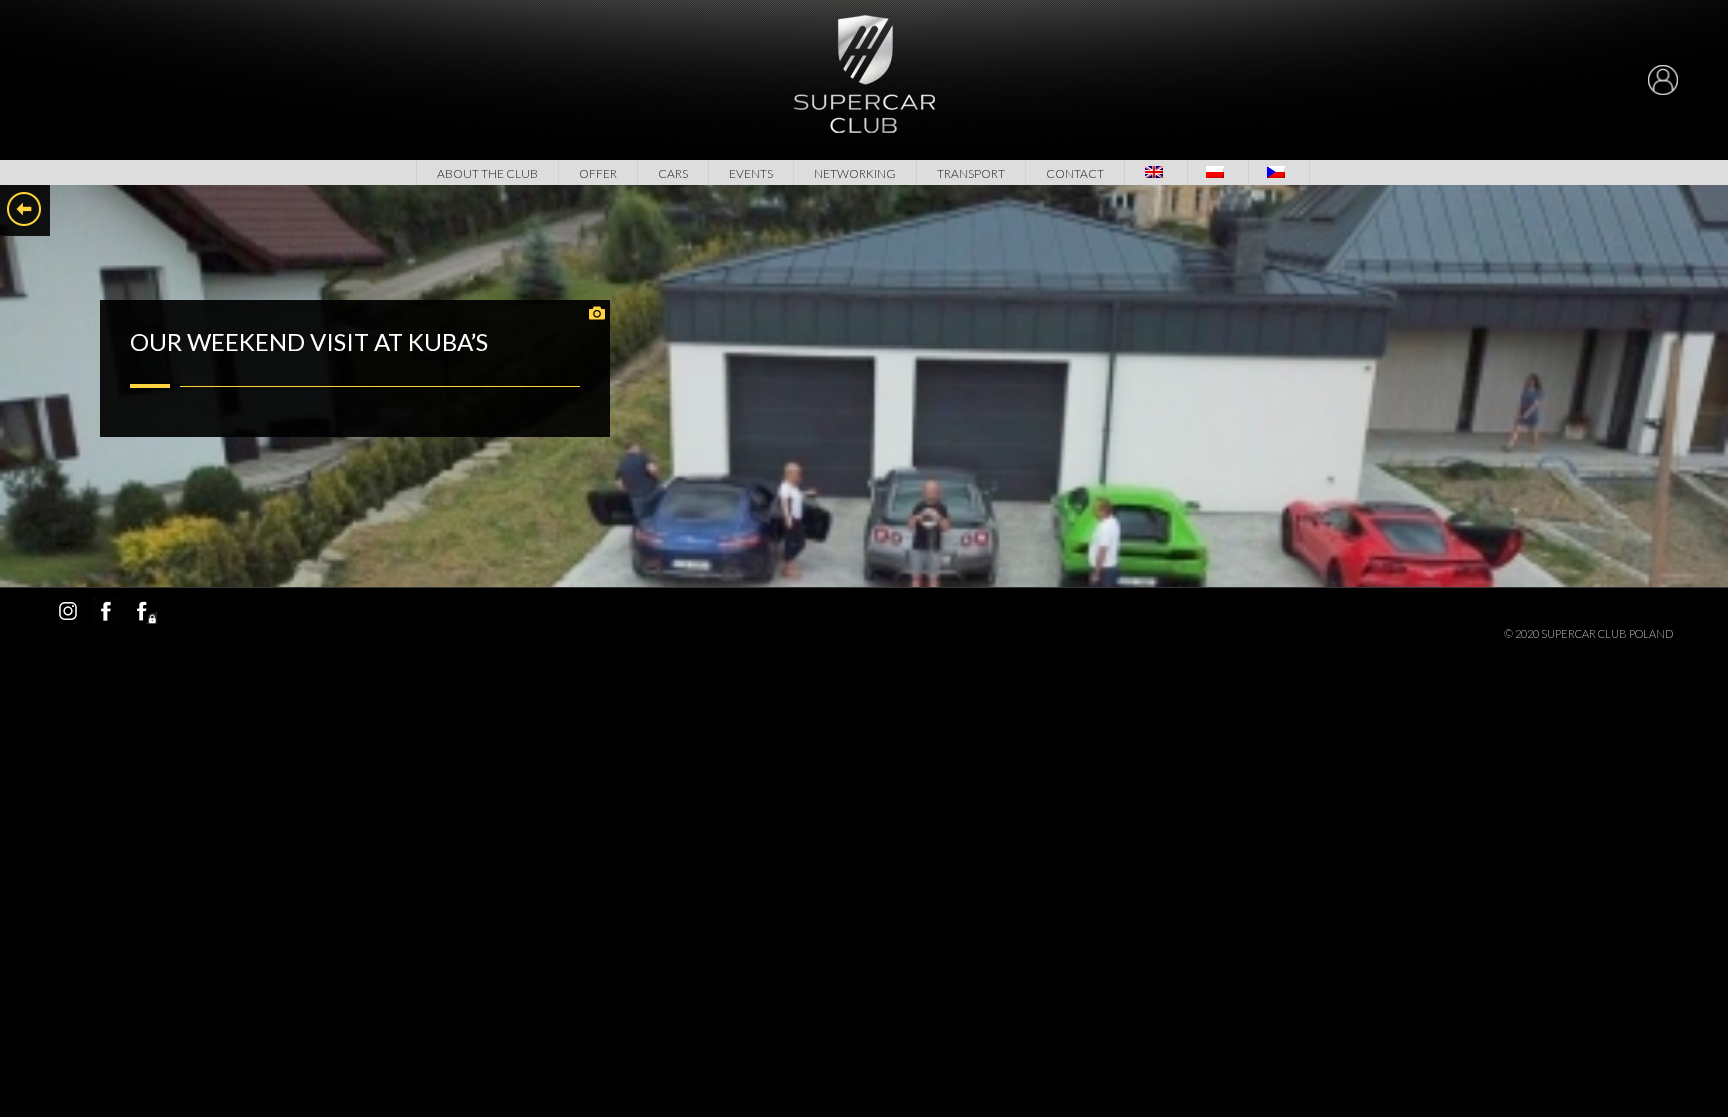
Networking (855, 173)
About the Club (487, 173)
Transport (971, 173)
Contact (1075, 173)
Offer (598, 173)
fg (144, 611)
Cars (673, 173)
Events (751, 173)
